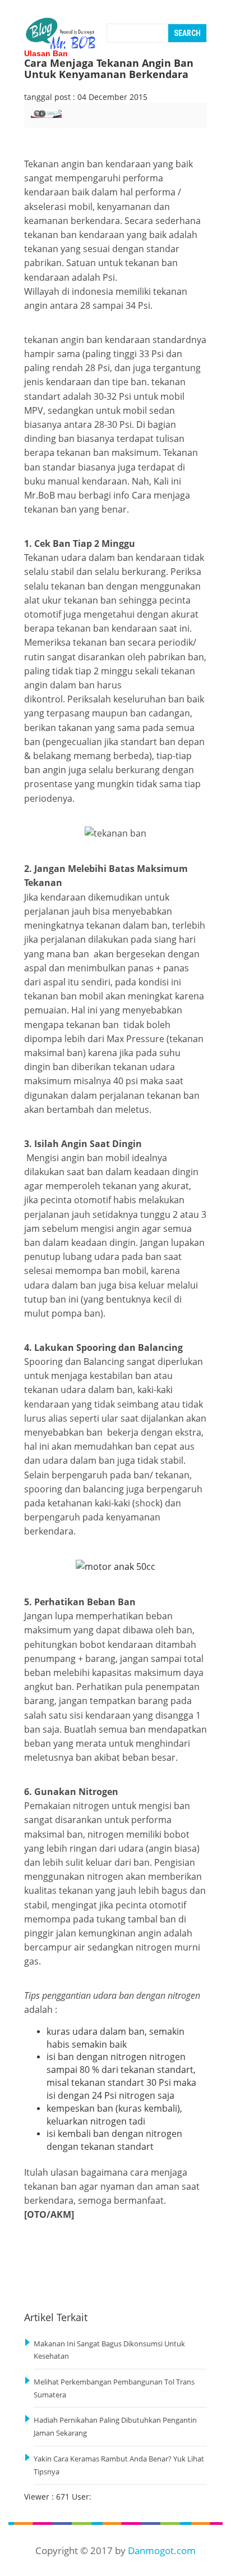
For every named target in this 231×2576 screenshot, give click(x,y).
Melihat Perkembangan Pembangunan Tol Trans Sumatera (114, 2388)
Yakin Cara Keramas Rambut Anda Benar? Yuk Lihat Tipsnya (119, 2465)
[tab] (51, 120)
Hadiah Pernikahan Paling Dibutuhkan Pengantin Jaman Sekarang (115, 2427)
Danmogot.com (162, 2550)
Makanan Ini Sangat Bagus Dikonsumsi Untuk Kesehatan (109, 2350)
